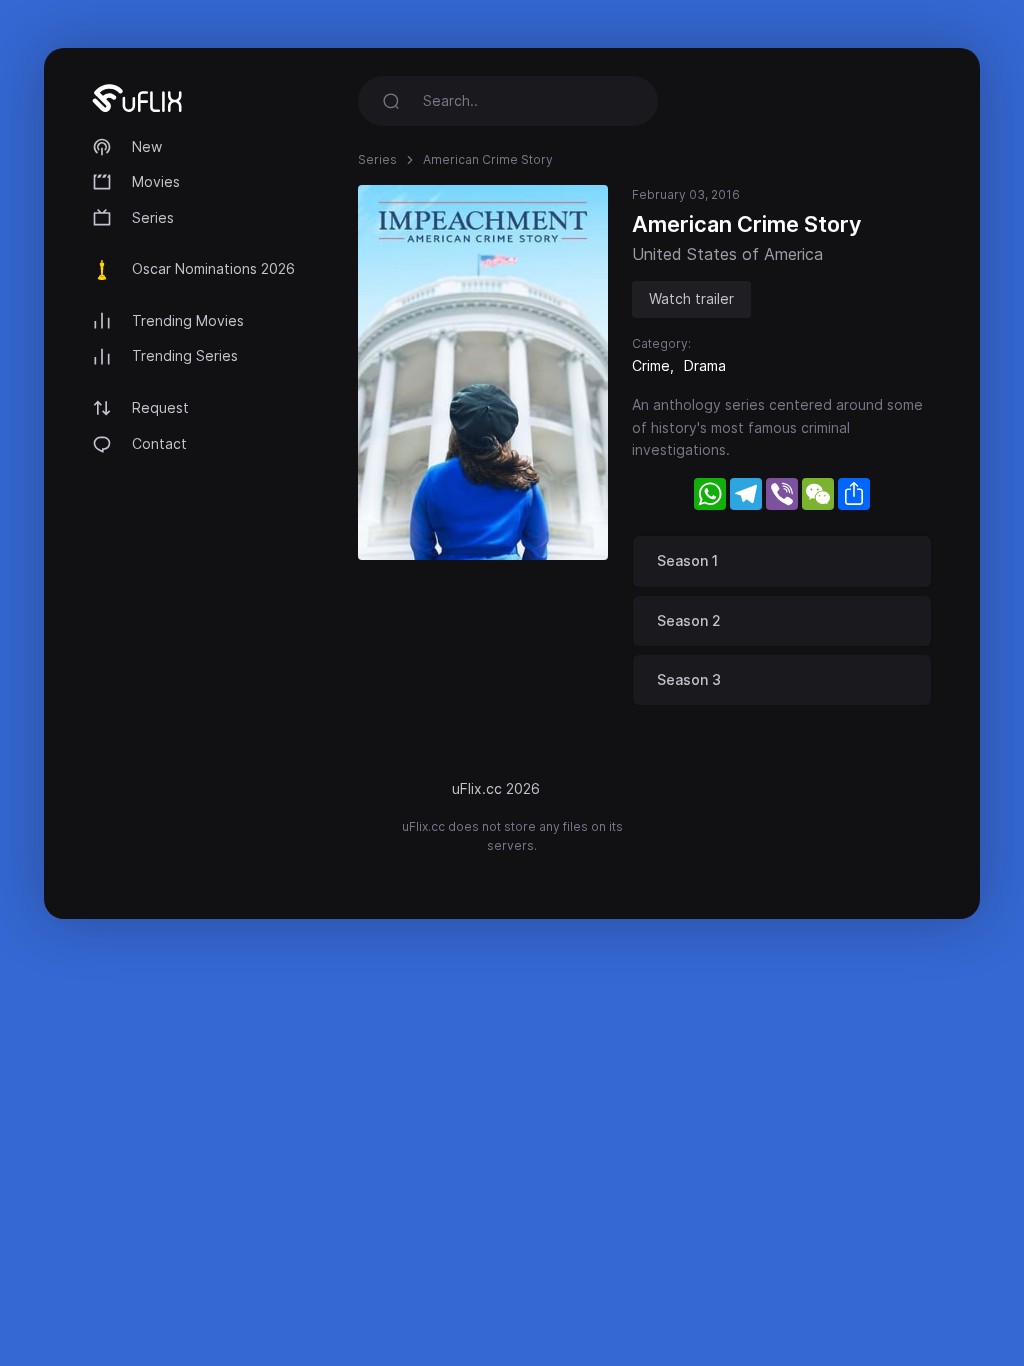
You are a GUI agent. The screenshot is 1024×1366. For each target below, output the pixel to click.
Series (153, 217)
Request (160, 407)
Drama (705, 365)
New (147, 146)
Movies (156, 181)
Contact (159, 443)
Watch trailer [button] (691, 298)
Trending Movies (188, 320)
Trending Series (185, 355)
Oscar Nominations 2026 (213, 268)
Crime (651, 365)
